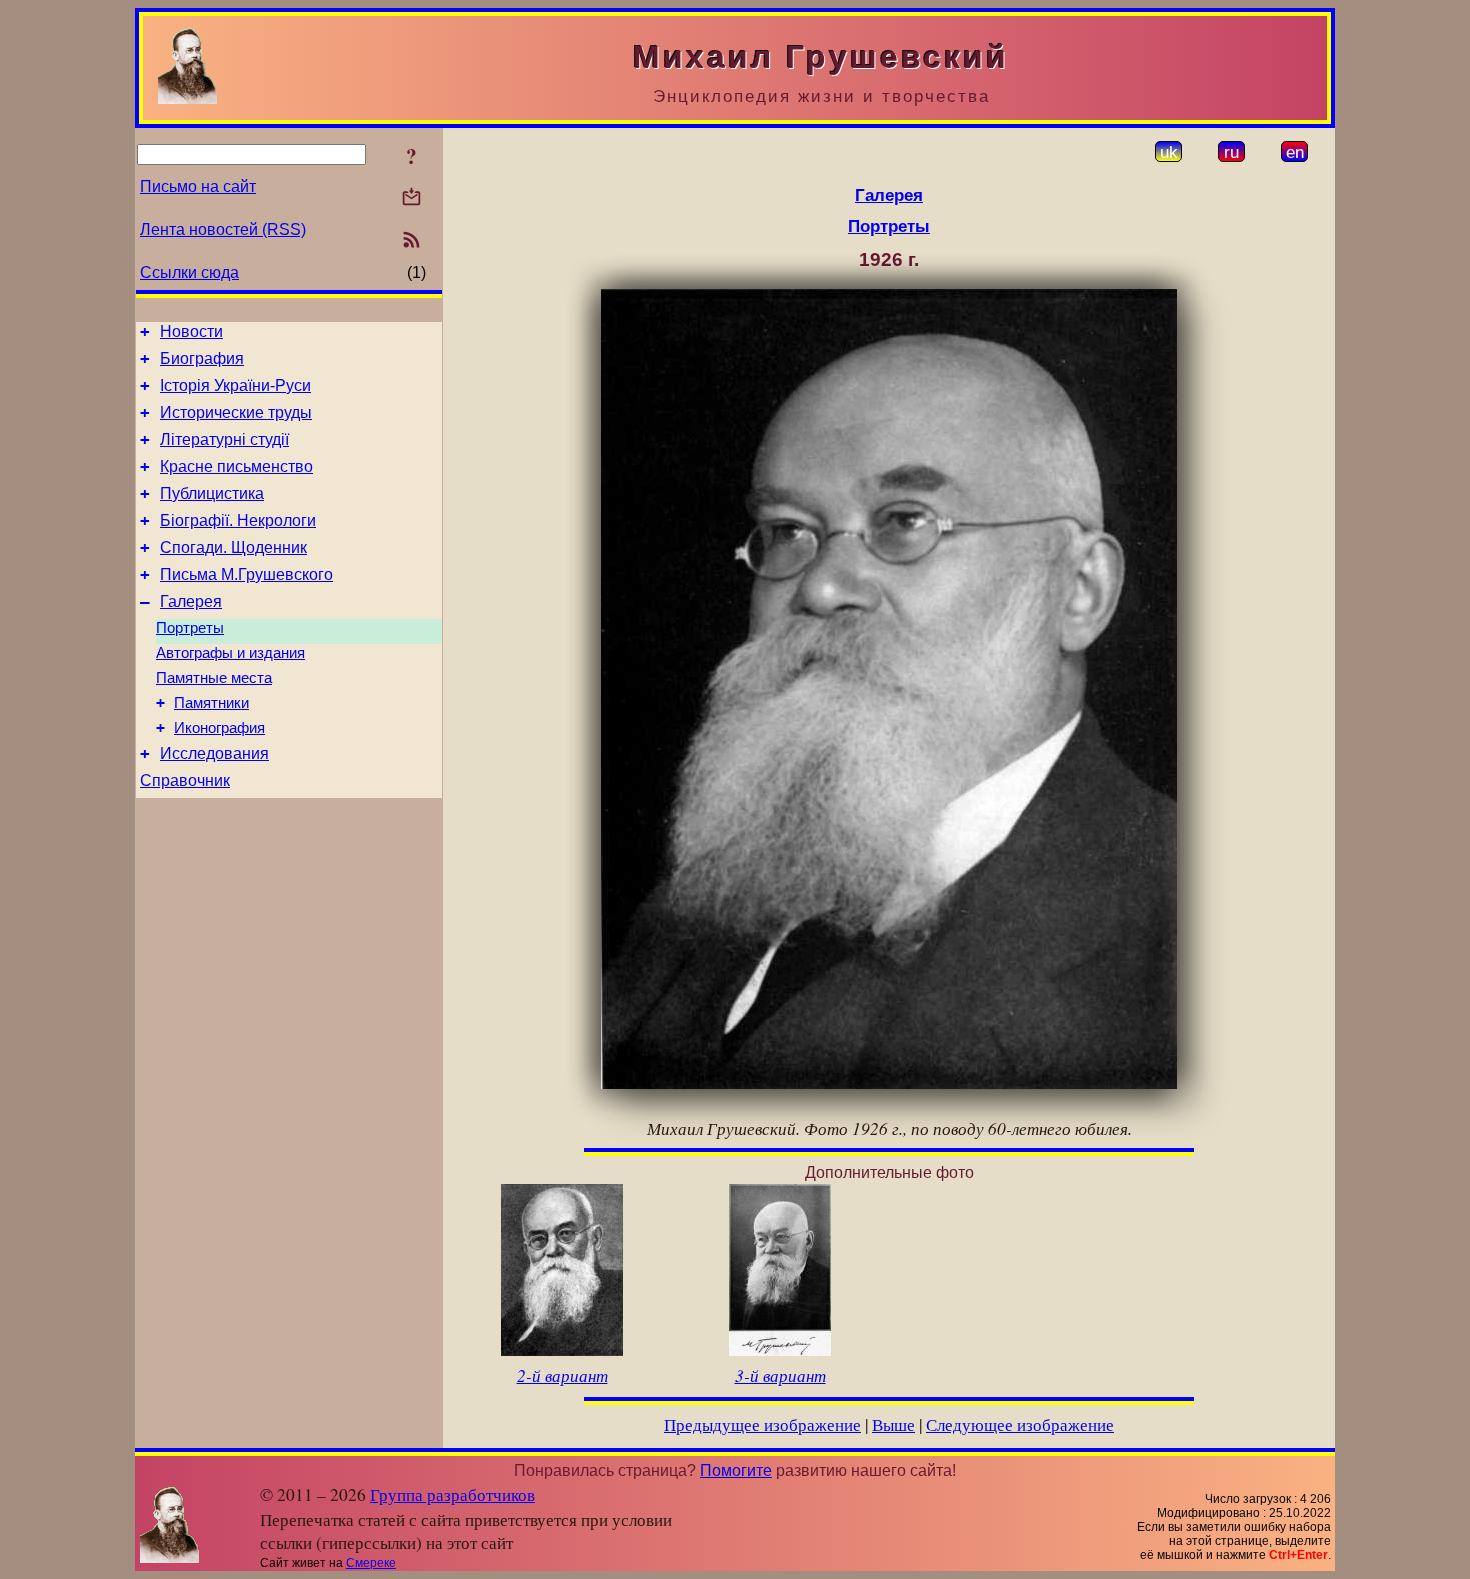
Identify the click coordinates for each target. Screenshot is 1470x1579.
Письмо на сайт (198, 186)
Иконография (219, 728)
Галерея (191, 601)
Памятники (211, 703)
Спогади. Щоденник (233, 547)
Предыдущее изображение (762, 1424)
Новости (191, 331)
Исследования (214, 753)
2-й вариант (562, 1375)
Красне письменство (236, 466)
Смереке (371, 1563)
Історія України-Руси (235, 385)
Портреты (190, 628)
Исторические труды (236, 412)
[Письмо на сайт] (411, 198)
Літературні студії (224, 439)
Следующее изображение (1020, 1424)
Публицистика (212, 493)
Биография (202, 358)
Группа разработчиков (452, 1494)
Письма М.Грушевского (246, 574)
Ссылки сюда (189, 272)
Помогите (736, 1470)
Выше (893, 1424)
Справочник (185, 780)
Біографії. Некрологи (238, 520)
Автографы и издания (230, 653)
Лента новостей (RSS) (223, 229)
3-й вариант (780, 1375)
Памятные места (214, 678)
